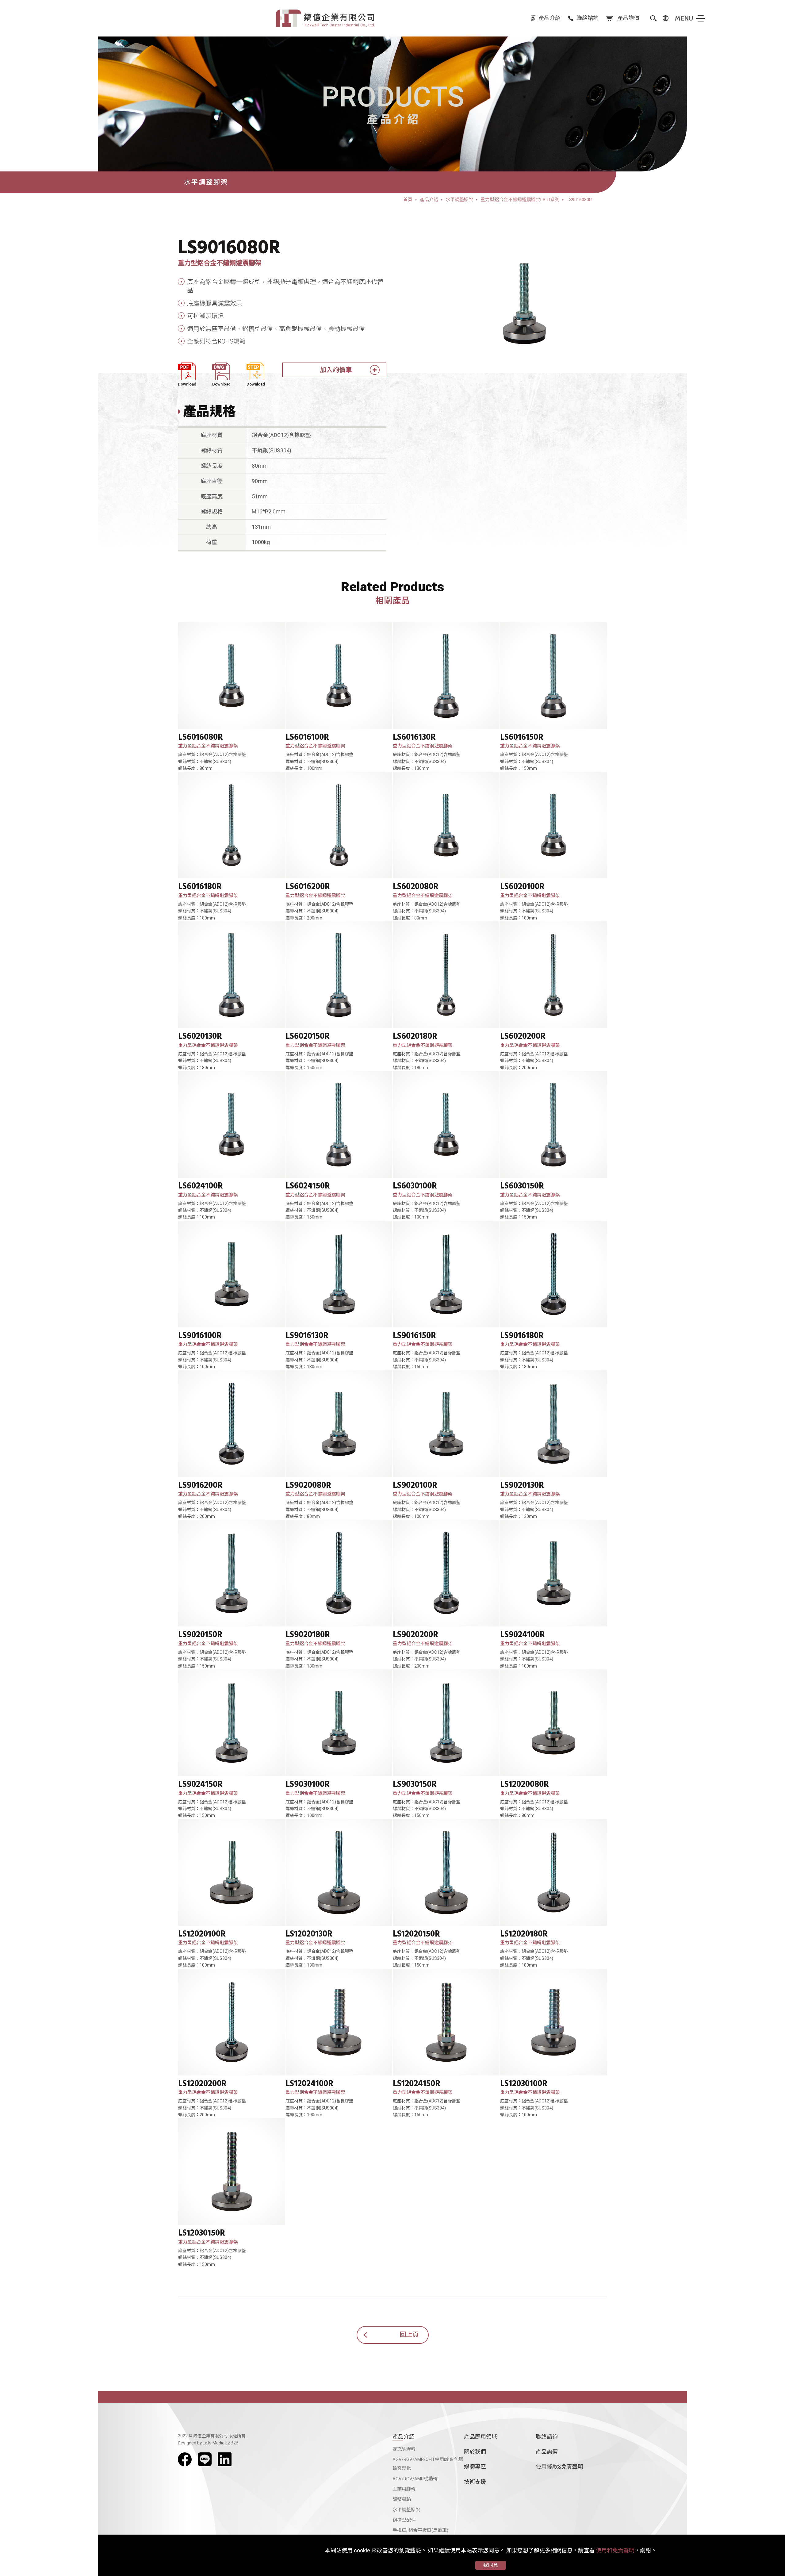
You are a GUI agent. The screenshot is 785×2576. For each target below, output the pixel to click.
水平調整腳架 (406, 2510)
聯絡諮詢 (547, 2437)
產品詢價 (547, 2452)
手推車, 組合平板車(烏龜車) (420, 2530)
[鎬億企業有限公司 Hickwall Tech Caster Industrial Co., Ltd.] (325, 18)
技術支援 (475, 2482)
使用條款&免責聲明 (559, 2467)
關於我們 (475, 2452)
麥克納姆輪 (404, 2449)
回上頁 (409, 2335)
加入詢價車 (336, 370)
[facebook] (185, 2459)
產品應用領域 (481, 2437)
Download (187, 384)
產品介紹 (404, 2437)
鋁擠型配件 (404, 2520)
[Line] (205, 2459)
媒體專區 (475, 2467)
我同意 (491, 2565)
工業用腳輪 (404, 2489)
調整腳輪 (402, 2499)
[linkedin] (225, 2459)
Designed (187, 2443)
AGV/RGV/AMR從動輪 (415, 2479)
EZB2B (232, 2443)
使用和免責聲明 (615, 2550)
